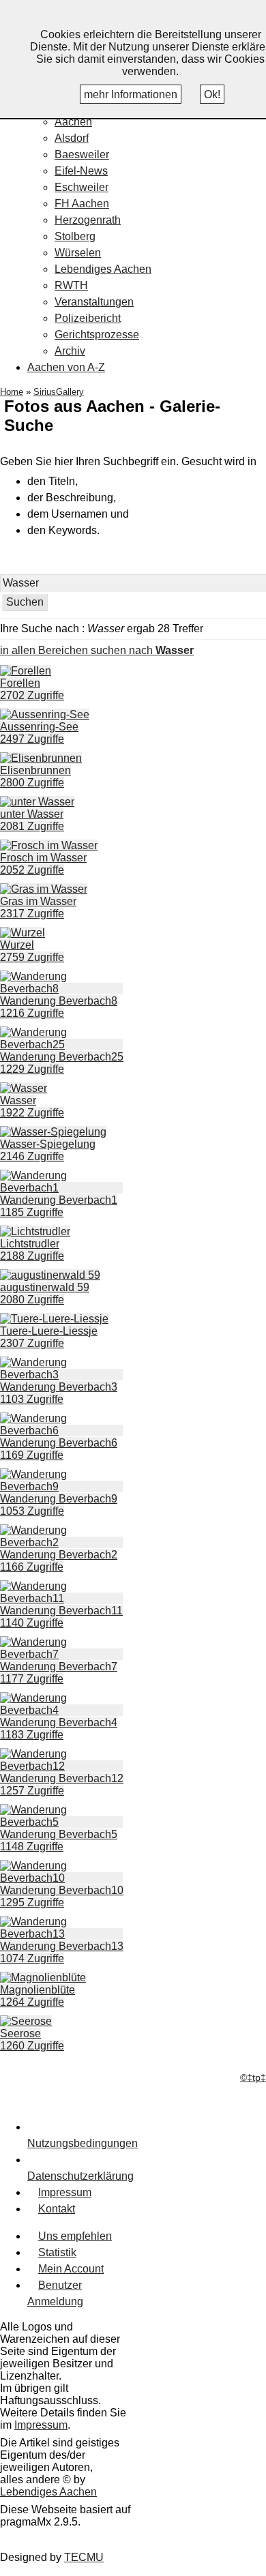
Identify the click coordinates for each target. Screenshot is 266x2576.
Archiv (70, 351)
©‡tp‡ (253, 2078)
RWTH (71, 285)
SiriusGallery (59, 392)
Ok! (212, 94)
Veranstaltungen (94, 302)
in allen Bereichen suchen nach (97, 650)
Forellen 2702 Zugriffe (32, 689)
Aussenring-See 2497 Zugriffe (39, 733)
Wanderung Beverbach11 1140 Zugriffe (61, 1617)
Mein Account (71, 2269)
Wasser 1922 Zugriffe (32, 1107)
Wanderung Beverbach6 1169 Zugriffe (59, 1449)
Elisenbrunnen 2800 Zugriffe (35, 776)
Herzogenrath (88, 220)
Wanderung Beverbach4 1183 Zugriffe (59, 1729)
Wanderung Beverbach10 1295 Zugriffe (62, 1896)
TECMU (84, 2557)
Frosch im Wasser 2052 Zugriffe (43, 864)
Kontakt (57, 2209)
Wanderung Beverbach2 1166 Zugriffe (59, 1561)
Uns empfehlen (75, 2236)
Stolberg (75, 236)
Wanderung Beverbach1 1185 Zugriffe (59, 1206)
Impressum (65, 2192)
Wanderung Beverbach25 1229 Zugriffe (62, 1063)
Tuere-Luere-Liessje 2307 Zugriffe (49, 1337)
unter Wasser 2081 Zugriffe (32, 820)
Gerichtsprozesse (97, 335)
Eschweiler (82, 187)
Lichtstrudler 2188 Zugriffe (32, 1250)
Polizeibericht (88, 318)
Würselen (78, 253)
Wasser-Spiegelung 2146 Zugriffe (48, 1150)
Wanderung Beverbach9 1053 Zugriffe (59, 1505)
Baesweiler (82, 154)
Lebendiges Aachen (103, 269)
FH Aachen (82, 204)
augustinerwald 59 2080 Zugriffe (45, 1293)
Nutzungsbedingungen (83, 2143)
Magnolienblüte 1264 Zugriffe (38, 1996)
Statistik (57, 2252)
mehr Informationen (131, 94)
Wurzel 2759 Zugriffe (32, 951)
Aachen (73, 122)
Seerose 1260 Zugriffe (32, 2040)
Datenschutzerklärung (80, 2176)
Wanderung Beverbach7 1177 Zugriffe (59, 1673)
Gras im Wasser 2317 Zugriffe (38, 907)
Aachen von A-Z (66, 367)
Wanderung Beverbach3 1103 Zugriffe (59, 1393)
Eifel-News (81, 171)
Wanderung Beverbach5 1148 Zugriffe (59, 1840)
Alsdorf (72, 138)
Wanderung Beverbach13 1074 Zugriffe (62, 1952)
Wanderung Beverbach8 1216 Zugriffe (59, 1007)
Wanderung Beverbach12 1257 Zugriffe (62, 1785)
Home (12, 392)
